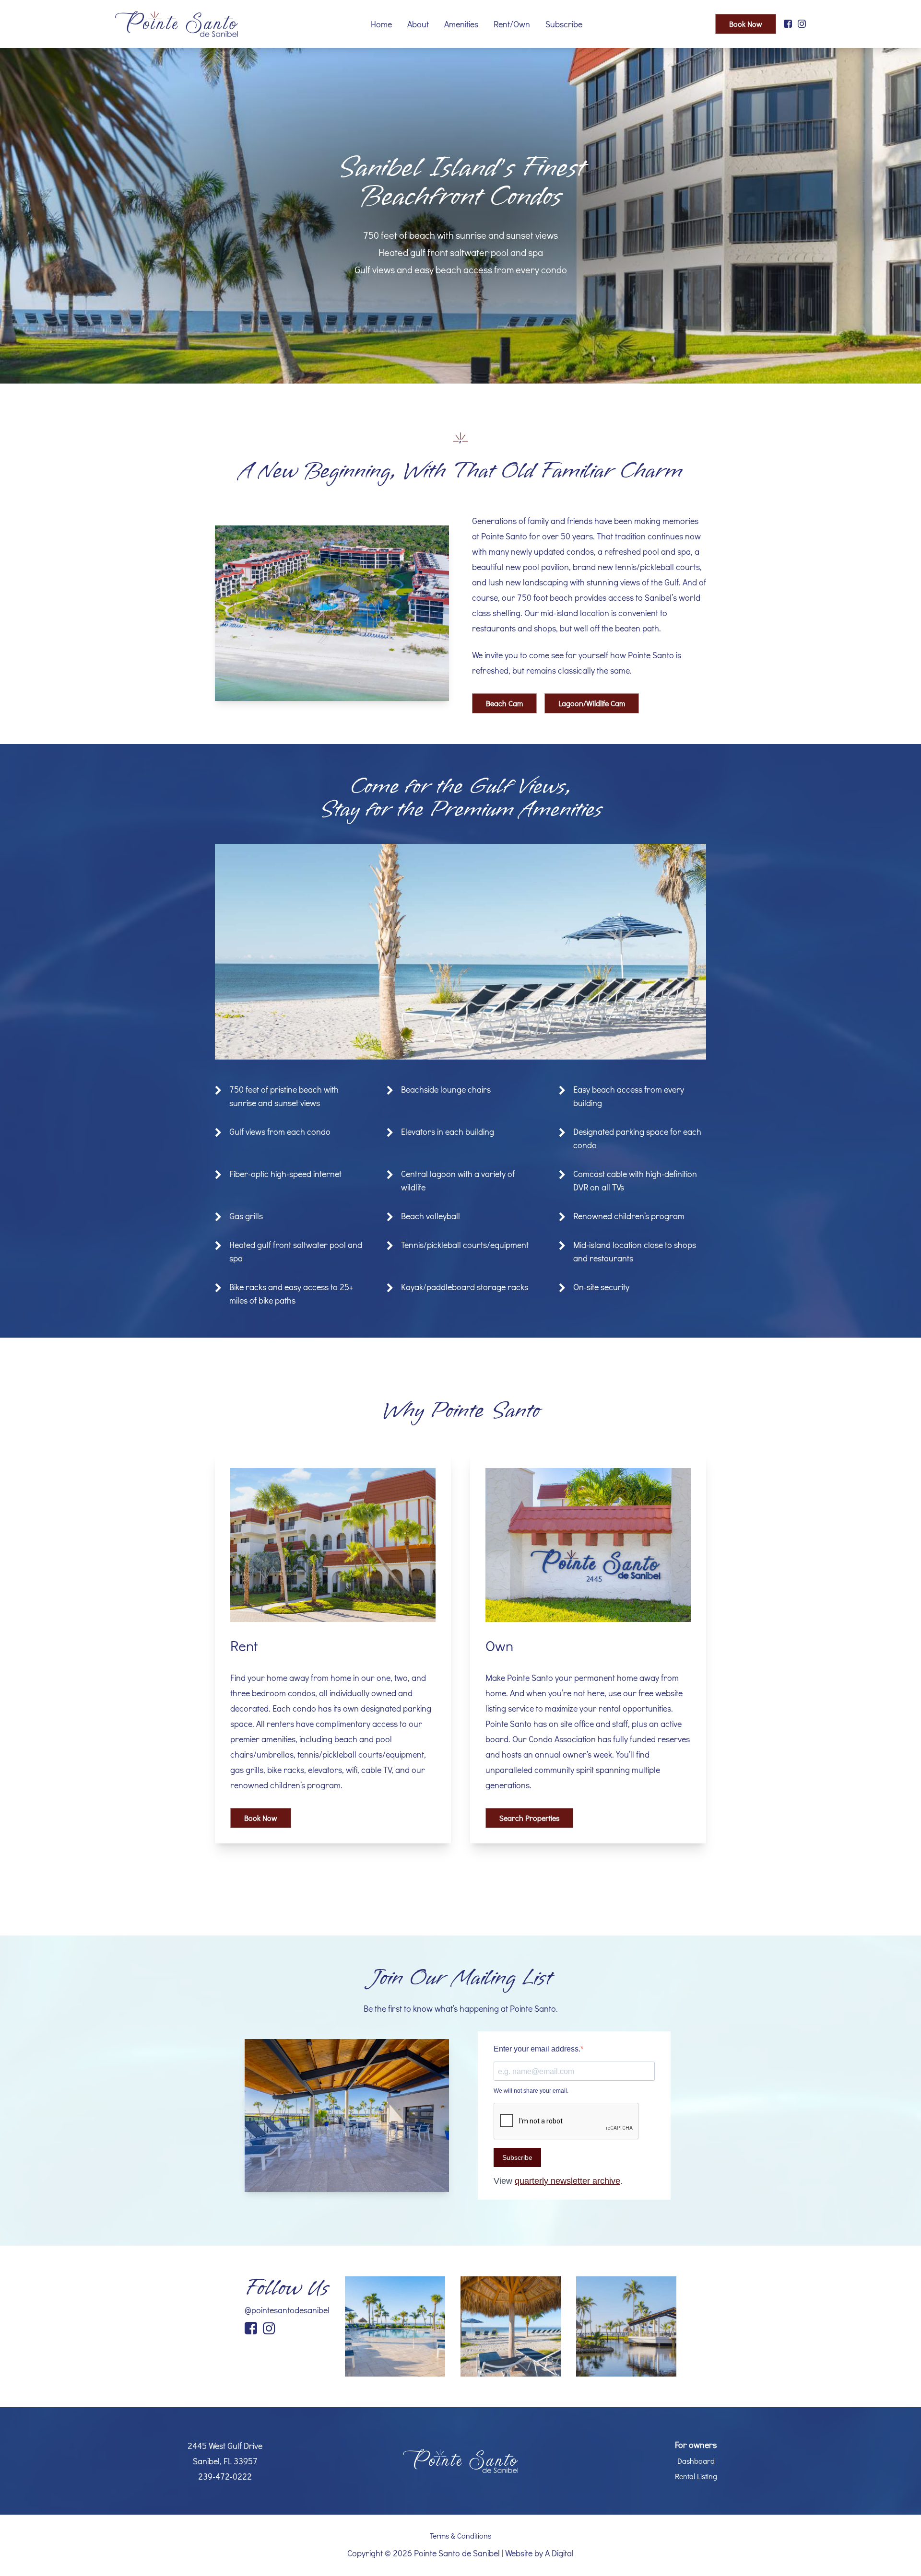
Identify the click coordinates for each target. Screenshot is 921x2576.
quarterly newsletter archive (567, 2181)
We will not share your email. (531, 2091)
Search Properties (529, 1818)
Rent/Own (512, 24)
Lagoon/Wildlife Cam (592, 703)
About (418, 24)
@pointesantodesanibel (287, 2310)
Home (381, 24)
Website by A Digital (539, 2553)
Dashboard (696, 2461)
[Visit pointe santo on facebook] (788, 24)
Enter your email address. (537, 2049)
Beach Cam (504, 703)
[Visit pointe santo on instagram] (802, 24)
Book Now (746, 24)
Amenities (461, 24)
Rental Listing (696, 2476)
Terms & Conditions (460, 2535)
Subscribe (564, 24)
